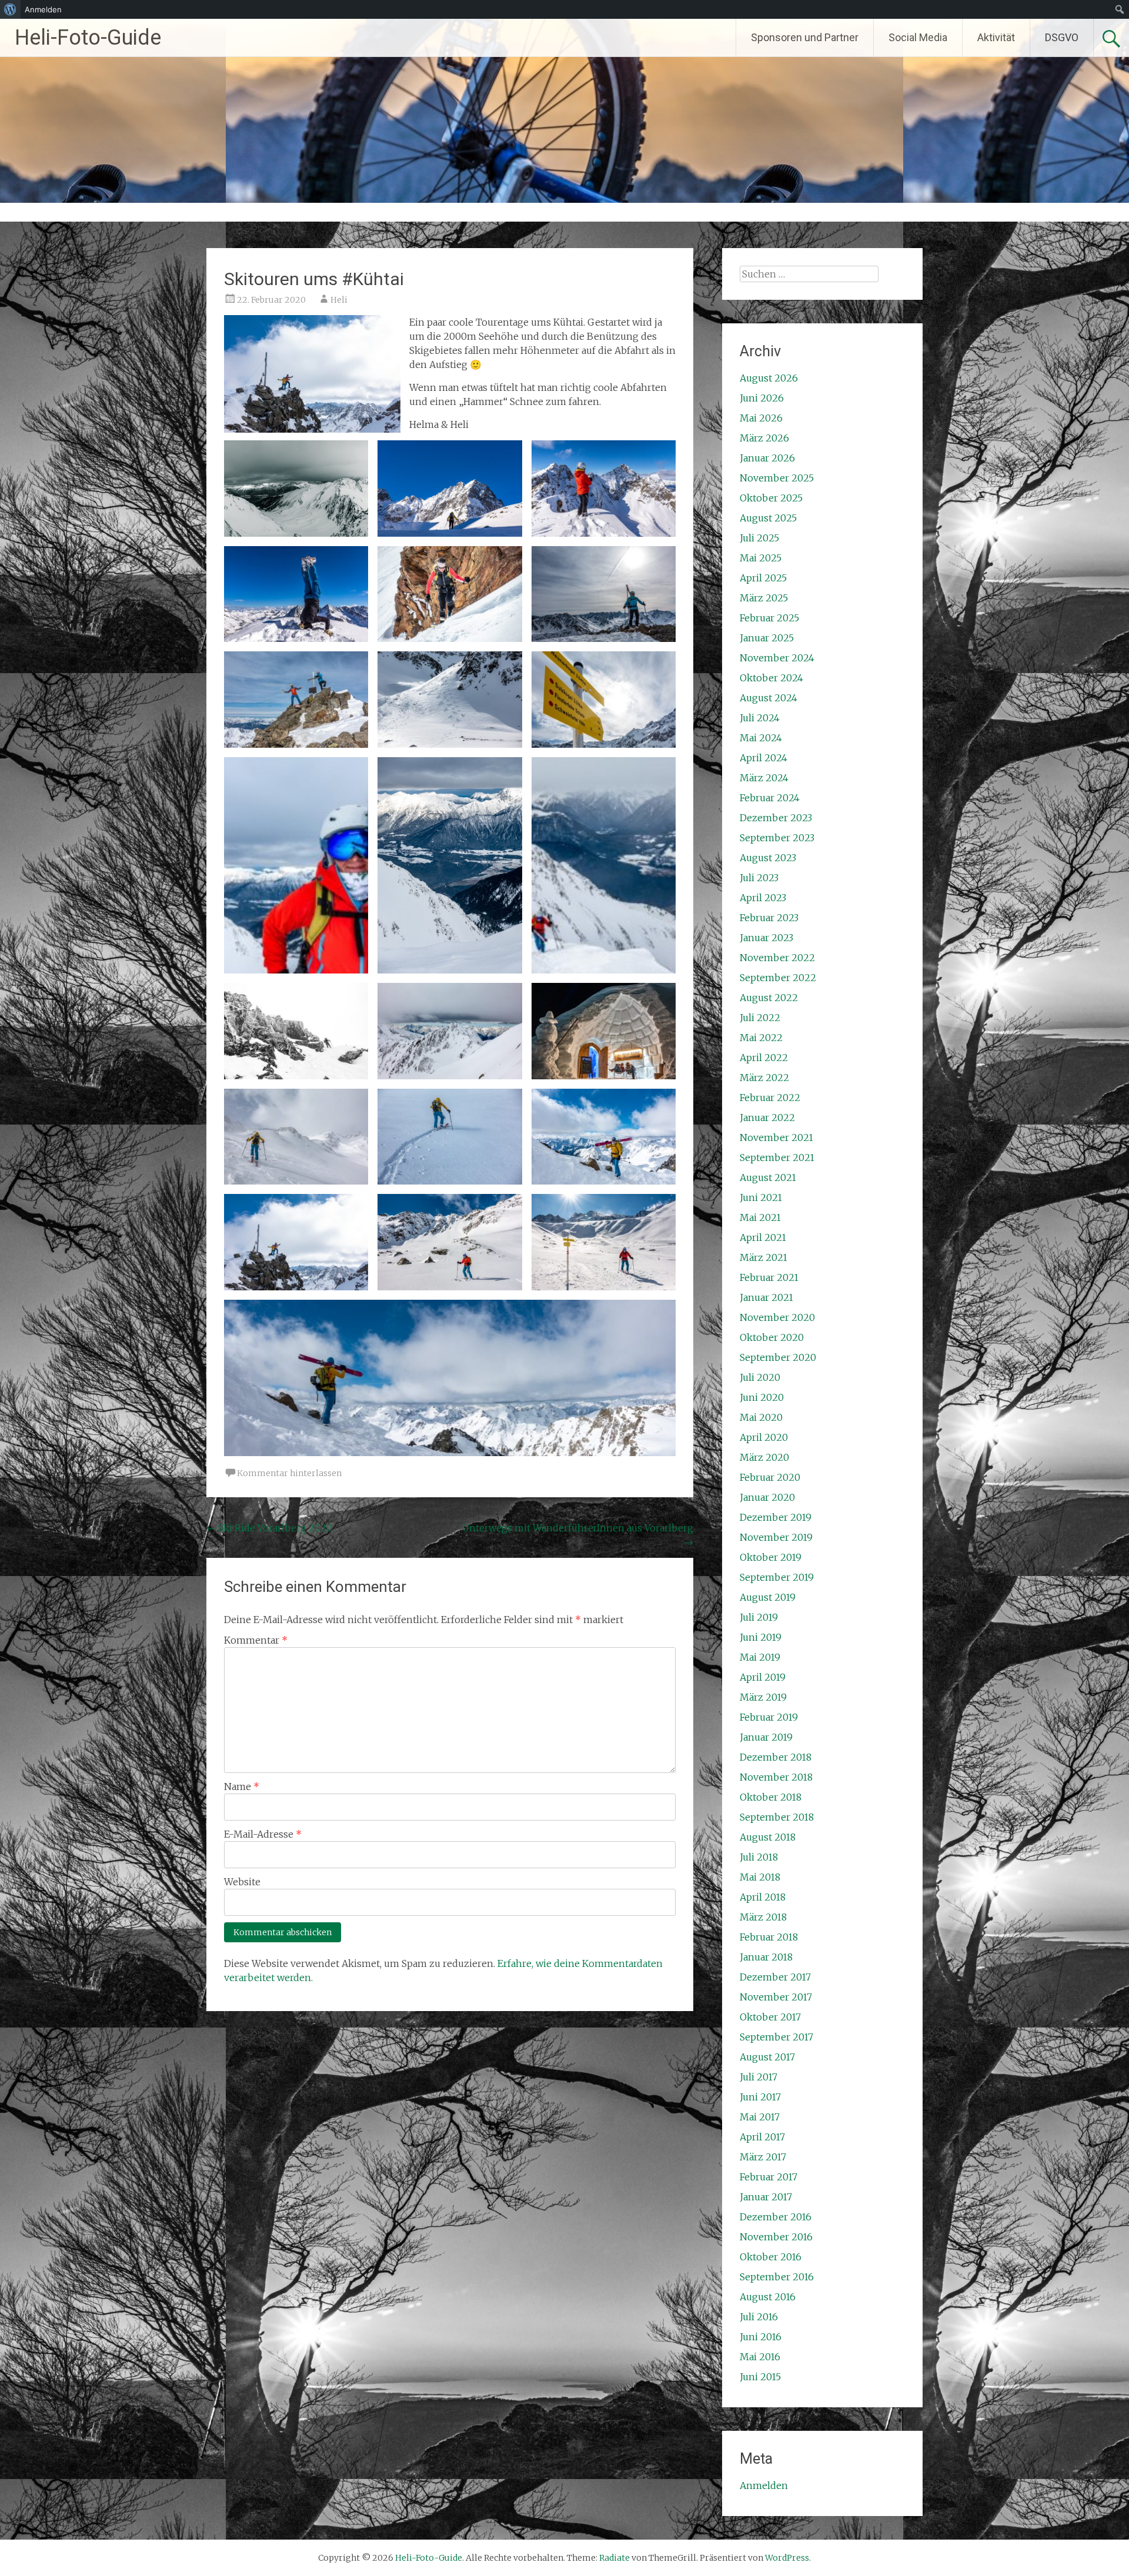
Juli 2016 (759, 2317)
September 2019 (777, 1577)
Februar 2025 (769, 618)
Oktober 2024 (771, 678)
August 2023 (768, 858)
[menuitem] (10, 9)
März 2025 (764, 598)
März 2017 (763, 2157)
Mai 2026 (761, 418)
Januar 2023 (766, 938)
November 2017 (776, 1997)
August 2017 (767, 2057)
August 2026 (769, 378)
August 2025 (768, 518)
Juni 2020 (762, 1397)
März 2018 (763, 1917)
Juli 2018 (759, 1857)
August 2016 (768, 2297)
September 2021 (777, 1157)
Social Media (918, 37)
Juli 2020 (760, 1377)
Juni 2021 (761, 1197)
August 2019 (768, 1597)
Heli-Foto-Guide (88, 38)
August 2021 (768, 1177)
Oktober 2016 (771, 2257)
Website (242, 1882)
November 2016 (776, 2237)
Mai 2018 (760, 1877)
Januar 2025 (767, 638)
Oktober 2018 (771, 1797)
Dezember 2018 (776, 1757)
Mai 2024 (761, 738)
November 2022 (777, 958)
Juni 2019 (761, 1637)
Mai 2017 (760, 2117)
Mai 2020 (761, 1417)
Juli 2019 (759, 1617)
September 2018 (777, 1817)
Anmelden (764, 2485)
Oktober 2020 (772, 1337)
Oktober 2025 (771, 498)
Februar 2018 (769, 1937)
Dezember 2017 (775, 1977)
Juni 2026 (762, 398)
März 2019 (763, 1697)
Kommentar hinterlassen (289, 1473)
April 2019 (763, 1677)
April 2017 (762, 2137)
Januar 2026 (767, 458)
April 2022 (764, 1058)
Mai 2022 (761, 1038)
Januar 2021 (766, 1297)
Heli (339, 300)
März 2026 (764, 438)
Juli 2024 (760, 718)
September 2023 (777, 838)
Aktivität (996, 37)
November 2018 (776, 1777)
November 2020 (777, 1317)
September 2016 (777, 2277)
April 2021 (763, 1237)
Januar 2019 (766, 1737)
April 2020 (764, 1437)
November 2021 (776, 1138)
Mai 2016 (760, 2357)
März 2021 (764, 1257)
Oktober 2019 (771, 1557)
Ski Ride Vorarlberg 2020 (269, 1528)
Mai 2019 (760, 1657)
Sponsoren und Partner (805, 37)
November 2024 (777, 658)
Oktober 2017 (770, 2017)
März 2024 (764, 778)
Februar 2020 (770, 1477)
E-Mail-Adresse (263, 1834)
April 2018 (763, 1897)
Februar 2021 (769, 1277)
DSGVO (1062, 37)
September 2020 (778, 1357)
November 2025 (777, 478)
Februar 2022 (770, 1098)
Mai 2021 (760, 1217)
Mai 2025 (761, 558)
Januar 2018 (766, 1957)
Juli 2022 (760, 1018)
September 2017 (776, 2037)
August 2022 (769, 998)
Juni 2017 (760, 2097)
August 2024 (769, 698)
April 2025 (763, 578)
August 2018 (768, 1837)
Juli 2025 (759, 538)
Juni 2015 (760, 2377)
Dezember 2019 (776, 1517)
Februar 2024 (770, 798)
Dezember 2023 (776, 818)
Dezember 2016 (776, 2217)
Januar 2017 (766, 2197)
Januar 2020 (767, 1497)
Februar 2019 (769, 1717)
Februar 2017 (769, 2177)
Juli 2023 (759, 878)
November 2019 (776, 1537)
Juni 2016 (761, 2337)
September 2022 (778, 978)
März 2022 (764, 1078)
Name (242, 1787)
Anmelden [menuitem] (43, 9)
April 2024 (764, 758)
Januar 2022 (767, 1118)
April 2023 (763, 898)
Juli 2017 (759, 2077)
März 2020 (764, 1457)
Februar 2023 (769, 918)
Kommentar (256, 1640)
